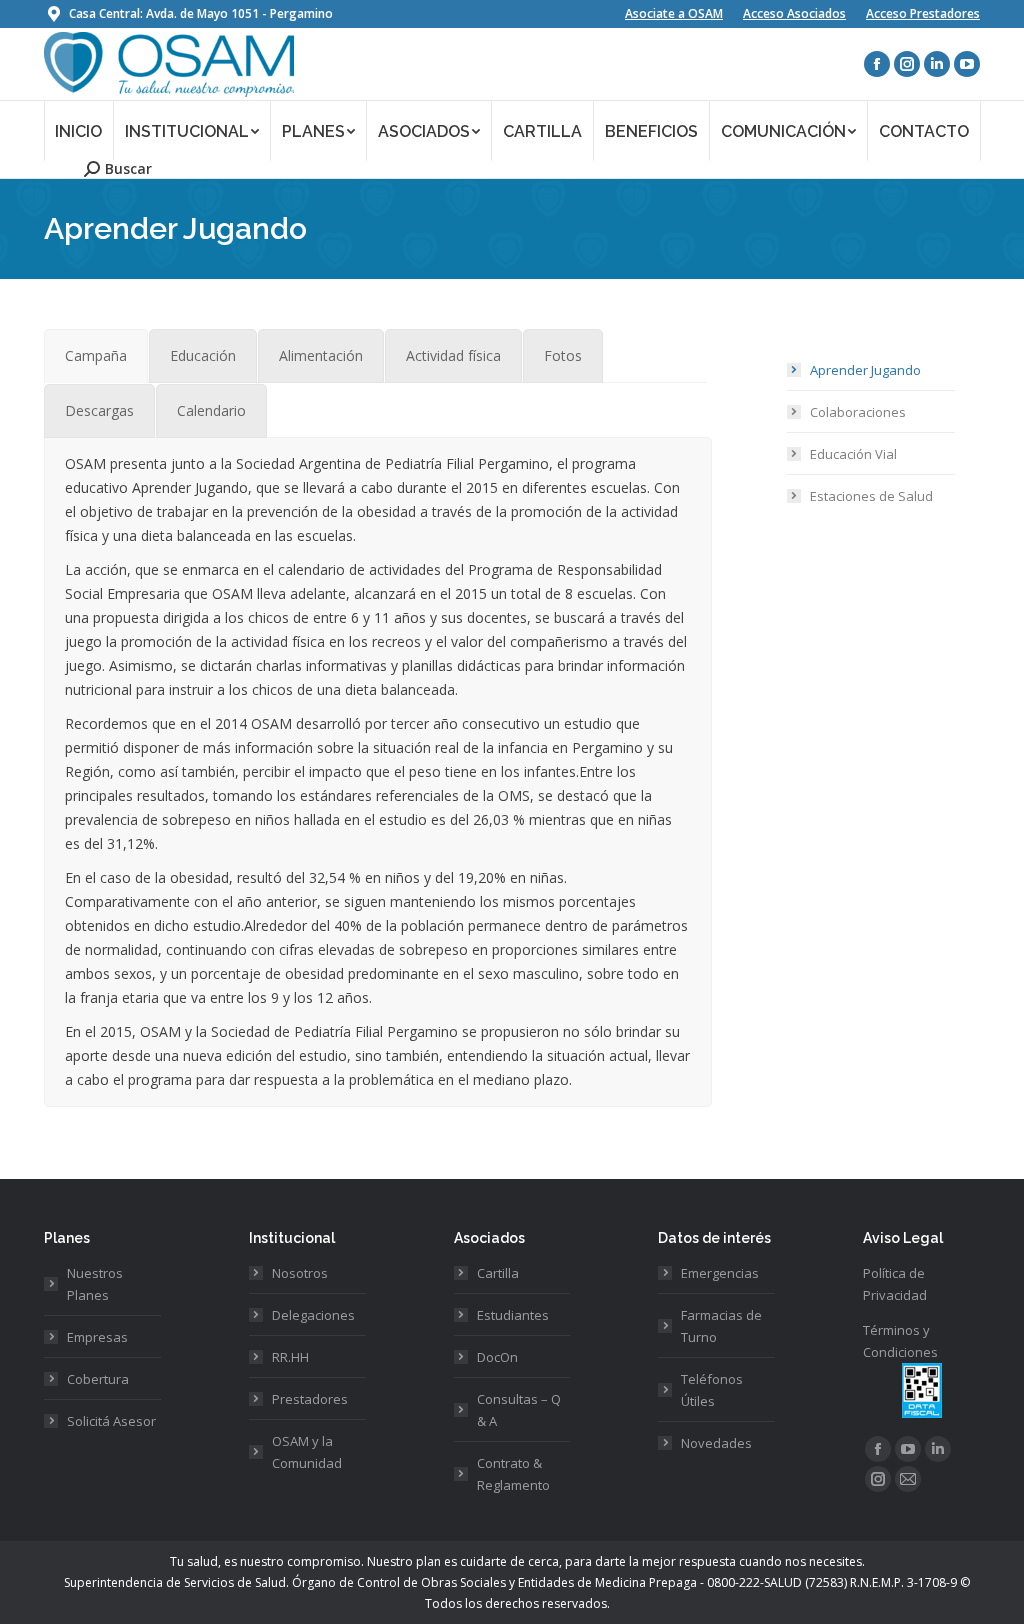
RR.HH (290, 1357)
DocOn (497, 1357)
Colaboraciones (858, 412)
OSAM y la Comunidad (307, 1452)
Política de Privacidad (895, 1284)
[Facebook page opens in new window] (877, 64)
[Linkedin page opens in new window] (937, 64)
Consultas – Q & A (519, 1410)
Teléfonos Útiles (712, 1390)
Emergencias (720, 1273)
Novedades (716, 1443)
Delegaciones (313, 1315)
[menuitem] (79, 130)
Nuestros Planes (95, 1284)
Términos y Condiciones (900, 1341)
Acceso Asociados (794, 13)
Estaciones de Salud (871, 496)
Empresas (97, 1337)
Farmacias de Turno (721, 1326)
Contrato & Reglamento (513, 1474)
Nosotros (300, 1273)
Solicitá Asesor (111, 1421)
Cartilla (498, 1273)
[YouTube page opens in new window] (967, 64)
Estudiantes (513, 1315)
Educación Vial (853, 454)
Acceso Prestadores (923, 13)
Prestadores (310, 1399)
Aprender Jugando (865, 370)
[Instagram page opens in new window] (907, 64)
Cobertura (98, 1379)
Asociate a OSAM (674, 13)
